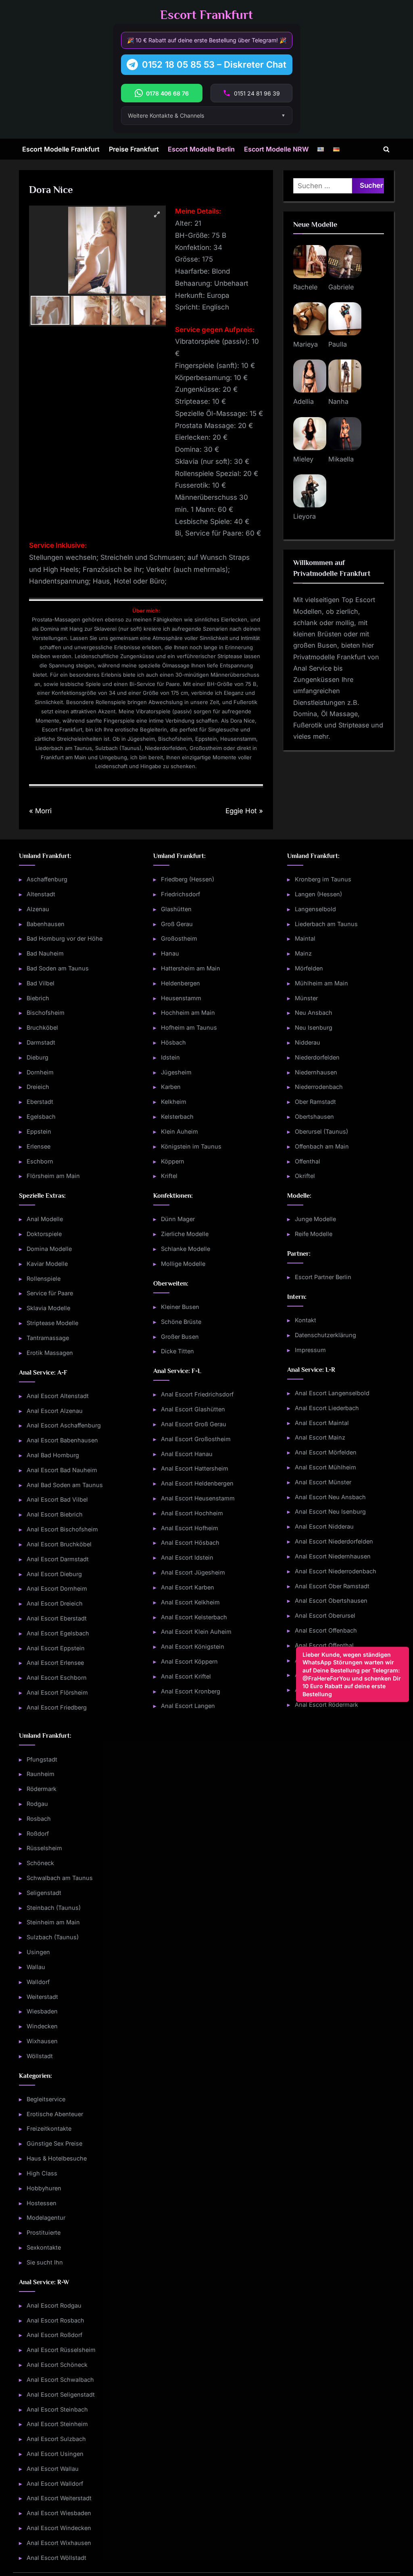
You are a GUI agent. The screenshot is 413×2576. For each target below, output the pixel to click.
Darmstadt (41, 1042)
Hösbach (173, 1042)
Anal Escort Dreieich (55, 1604)
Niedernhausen (316, 1072)
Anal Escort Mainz (320, 1438)
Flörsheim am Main (53, 1176)
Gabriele (341, 287)
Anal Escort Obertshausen (331, 1601)
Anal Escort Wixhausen (59, 2543)
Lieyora (305, 516)
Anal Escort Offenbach (326, 1630)
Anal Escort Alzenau (55, 1411)
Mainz (303, 954)
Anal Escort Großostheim (196, 1439)
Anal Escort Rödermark (326, 1705)
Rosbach (39, 1819)
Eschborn (40, 1161)
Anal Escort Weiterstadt (59, 2498)
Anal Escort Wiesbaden (59, 2513)
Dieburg (38, 1057)
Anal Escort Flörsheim (57, 1692)
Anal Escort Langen (188, 1706)
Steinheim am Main (53, 1923)
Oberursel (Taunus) (321, 1131)
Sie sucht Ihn (45, 2262)
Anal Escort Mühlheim (325, 1467)
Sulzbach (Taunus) (53, 1937)
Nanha (338, 401)
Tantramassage (48, 1338)
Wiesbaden (42, 2012)
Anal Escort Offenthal (324, 1645)
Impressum (310, 1350)
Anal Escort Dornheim (57, 1589)
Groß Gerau (177, 924)
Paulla (338, 344)
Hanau (170, 954)
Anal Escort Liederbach (327, 1408)
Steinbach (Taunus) (54, 1908)
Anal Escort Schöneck (57, 2365)
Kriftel (169, 1176)
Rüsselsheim (44, 1848)
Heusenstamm (181, 998)
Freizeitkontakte (49, 2129)
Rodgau (37, 1804)
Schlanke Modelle (186, 1249)
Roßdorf (38, 1833)
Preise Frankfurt (134, 149)
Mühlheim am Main (321, 983)
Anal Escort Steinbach (57, 2409)
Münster (306, 998)
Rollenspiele (44, 1279)
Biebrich (38, 998)
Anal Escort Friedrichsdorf (197, 1395)
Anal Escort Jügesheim (193, 1573)
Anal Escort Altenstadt (58, 1396)
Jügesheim (176, 1072)
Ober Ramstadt (315, 1102)
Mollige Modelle (183, 1264)
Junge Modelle (315, 1219)
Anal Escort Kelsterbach (194, 1617)
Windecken (42, 2027)
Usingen (38, 1952)
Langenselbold (315, 909)
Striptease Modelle (52, 1323)
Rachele (305, 287)
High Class (42, 2173)
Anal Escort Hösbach (190, 1543)
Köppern (173, 1161)
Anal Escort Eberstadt (57, 1618)
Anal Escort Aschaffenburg (64, 1426)
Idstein (170, 1057)
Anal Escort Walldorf (55, 2484)
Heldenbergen (180, 983)
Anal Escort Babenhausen (62, 1441)
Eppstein (39, 1131)
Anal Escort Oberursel (325, 1616)
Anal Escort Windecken (59, 2528)
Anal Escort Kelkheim (190, 1602)
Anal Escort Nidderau (324, 1527)
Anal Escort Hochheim (192, 1513)
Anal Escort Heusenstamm (198, 1498)
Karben (171, 1087)
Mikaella (341, 459)
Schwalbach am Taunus (60, 1878)
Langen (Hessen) (318, 894)
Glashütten (176, 909)
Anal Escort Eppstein (56, 1648)
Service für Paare (50, 1293)
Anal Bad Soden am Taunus (65, 1485)
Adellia (303, 401)
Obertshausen (314, 1117)
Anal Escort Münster (323, 1482)
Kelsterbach (177, 1117)
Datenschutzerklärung (325, 1335)
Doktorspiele (44, 1234)
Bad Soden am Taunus (58, 968)
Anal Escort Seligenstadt (61, 2394)
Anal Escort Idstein (187, 1558)
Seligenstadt (44, 1893)
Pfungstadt (42, 1759)
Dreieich (38, 1087)
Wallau (36, 1967)
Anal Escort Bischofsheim (62, 1529)
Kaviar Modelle (47, 1264)
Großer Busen (180, 1337)
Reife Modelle (314, 1234)
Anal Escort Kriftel (186, 1676)
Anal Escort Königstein (193, 1647)
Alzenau (38, 909)
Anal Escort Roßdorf (54, 2335)
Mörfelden (309, 968)
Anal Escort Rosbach (55, 2320)
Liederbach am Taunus (326, 924)
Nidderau (308, 1042)
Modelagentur (46, 2218)
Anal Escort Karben (188, 1587)
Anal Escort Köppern (189, 1661)
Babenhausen (46, 924)
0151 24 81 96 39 (257, 93)
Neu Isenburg (314, 1028)
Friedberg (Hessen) (188, 880)
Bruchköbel (42, 1028)
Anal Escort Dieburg (54, 1574)
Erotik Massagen (50, 1353)
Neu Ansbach (314, 1013)
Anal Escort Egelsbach (58, 1633)
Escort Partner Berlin (323, 1277)
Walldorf (38, 1982)
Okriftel (305, 1176)
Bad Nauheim (45, 954)
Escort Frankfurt (206, 15)
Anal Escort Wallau (53, 2469)
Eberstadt (40, 1102)
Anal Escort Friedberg (57, 1707)
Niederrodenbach (319, 1087)
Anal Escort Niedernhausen (333, 1556)
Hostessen (42, 2203)
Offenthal (308, 1161)
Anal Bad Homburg (53, 1455)
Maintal (305, 939)
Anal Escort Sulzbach (56, 2439)
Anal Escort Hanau (187, 1454)
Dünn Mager (178, 1219)
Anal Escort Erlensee (55, 1663)
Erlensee (39, 1146)
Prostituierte (44, 2233)
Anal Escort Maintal (322, 1423)
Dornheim (40, 1072)
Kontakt (306, 1320)
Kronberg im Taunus (323, 880)
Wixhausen (42, 2041)
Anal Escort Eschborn (57, 1678)
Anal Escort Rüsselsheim (61, 2350)
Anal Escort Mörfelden (326, 1453)
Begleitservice (46, 2099)
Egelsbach (41, 1117)
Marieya (306, 344)
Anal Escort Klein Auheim (196, 1632)
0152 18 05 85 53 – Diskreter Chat (214, 64)
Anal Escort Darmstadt (58, 1559)
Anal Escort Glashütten (193, 1410)
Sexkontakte (44, 2247)
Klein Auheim (179, 1131)
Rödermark (42, 1789)
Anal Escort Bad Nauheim (62, 1470)
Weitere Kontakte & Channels (166, 115)
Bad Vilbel (41, 983)
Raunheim (41, 1774)
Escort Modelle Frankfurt (61, 149)
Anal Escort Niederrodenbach (336, 1571)
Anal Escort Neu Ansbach (330, 1497)
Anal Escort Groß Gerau (194, 1424)
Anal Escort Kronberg (191, 1691)
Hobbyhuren (44, 2188)
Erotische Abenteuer (55, 2114)
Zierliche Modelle (185, 1234)
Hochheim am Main (188, 1013)
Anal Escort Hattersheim (195, 1469)
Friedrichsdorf (180, 894)
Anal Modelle (45, 1219)
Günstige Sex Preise (54, 2144)
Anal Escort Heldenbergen (197, 1484)
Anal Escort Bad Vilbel (57, 1500)
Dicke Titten (177, 1351)
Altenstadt (41, 894)
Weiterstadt (42, 1997)
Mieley (303, 459)
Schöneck (40, 1863)
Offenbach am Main (322, 1146)
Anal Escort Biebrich (55, 1515)
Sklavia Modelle (48, 1308)
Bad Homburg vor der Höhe (65, 939)
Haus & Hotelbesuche (57, 2158)
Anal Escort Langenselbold (332, 1393)
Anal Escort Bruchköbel (59, 1544)
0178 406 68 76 (167, 93)
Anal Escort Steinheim (57, 2424)
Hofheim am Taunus (189, 1028)
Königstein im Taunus (191, 1146)
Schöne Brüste (181, 1322)
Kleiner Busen (180, 1307)
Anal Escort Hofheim (190, 1528)
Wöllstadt (40, 2056)
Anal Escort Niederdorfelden (334, 1542)
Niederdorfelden (317, 1057)
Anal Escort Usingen (55, 2454)
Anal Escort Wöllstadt (56, 2558)
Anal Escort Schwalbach (60, 2380)
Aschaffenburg (47, 880)
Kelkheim (174, 1102)
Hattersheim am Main (191, 968)
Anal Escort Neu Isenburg (330, 1512)
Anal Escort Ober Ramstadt (332, 1586)
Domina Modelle (49, 1249)
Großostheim (179, 939)
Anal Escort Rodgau (54, 2305)
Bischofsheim (46, 1013)
